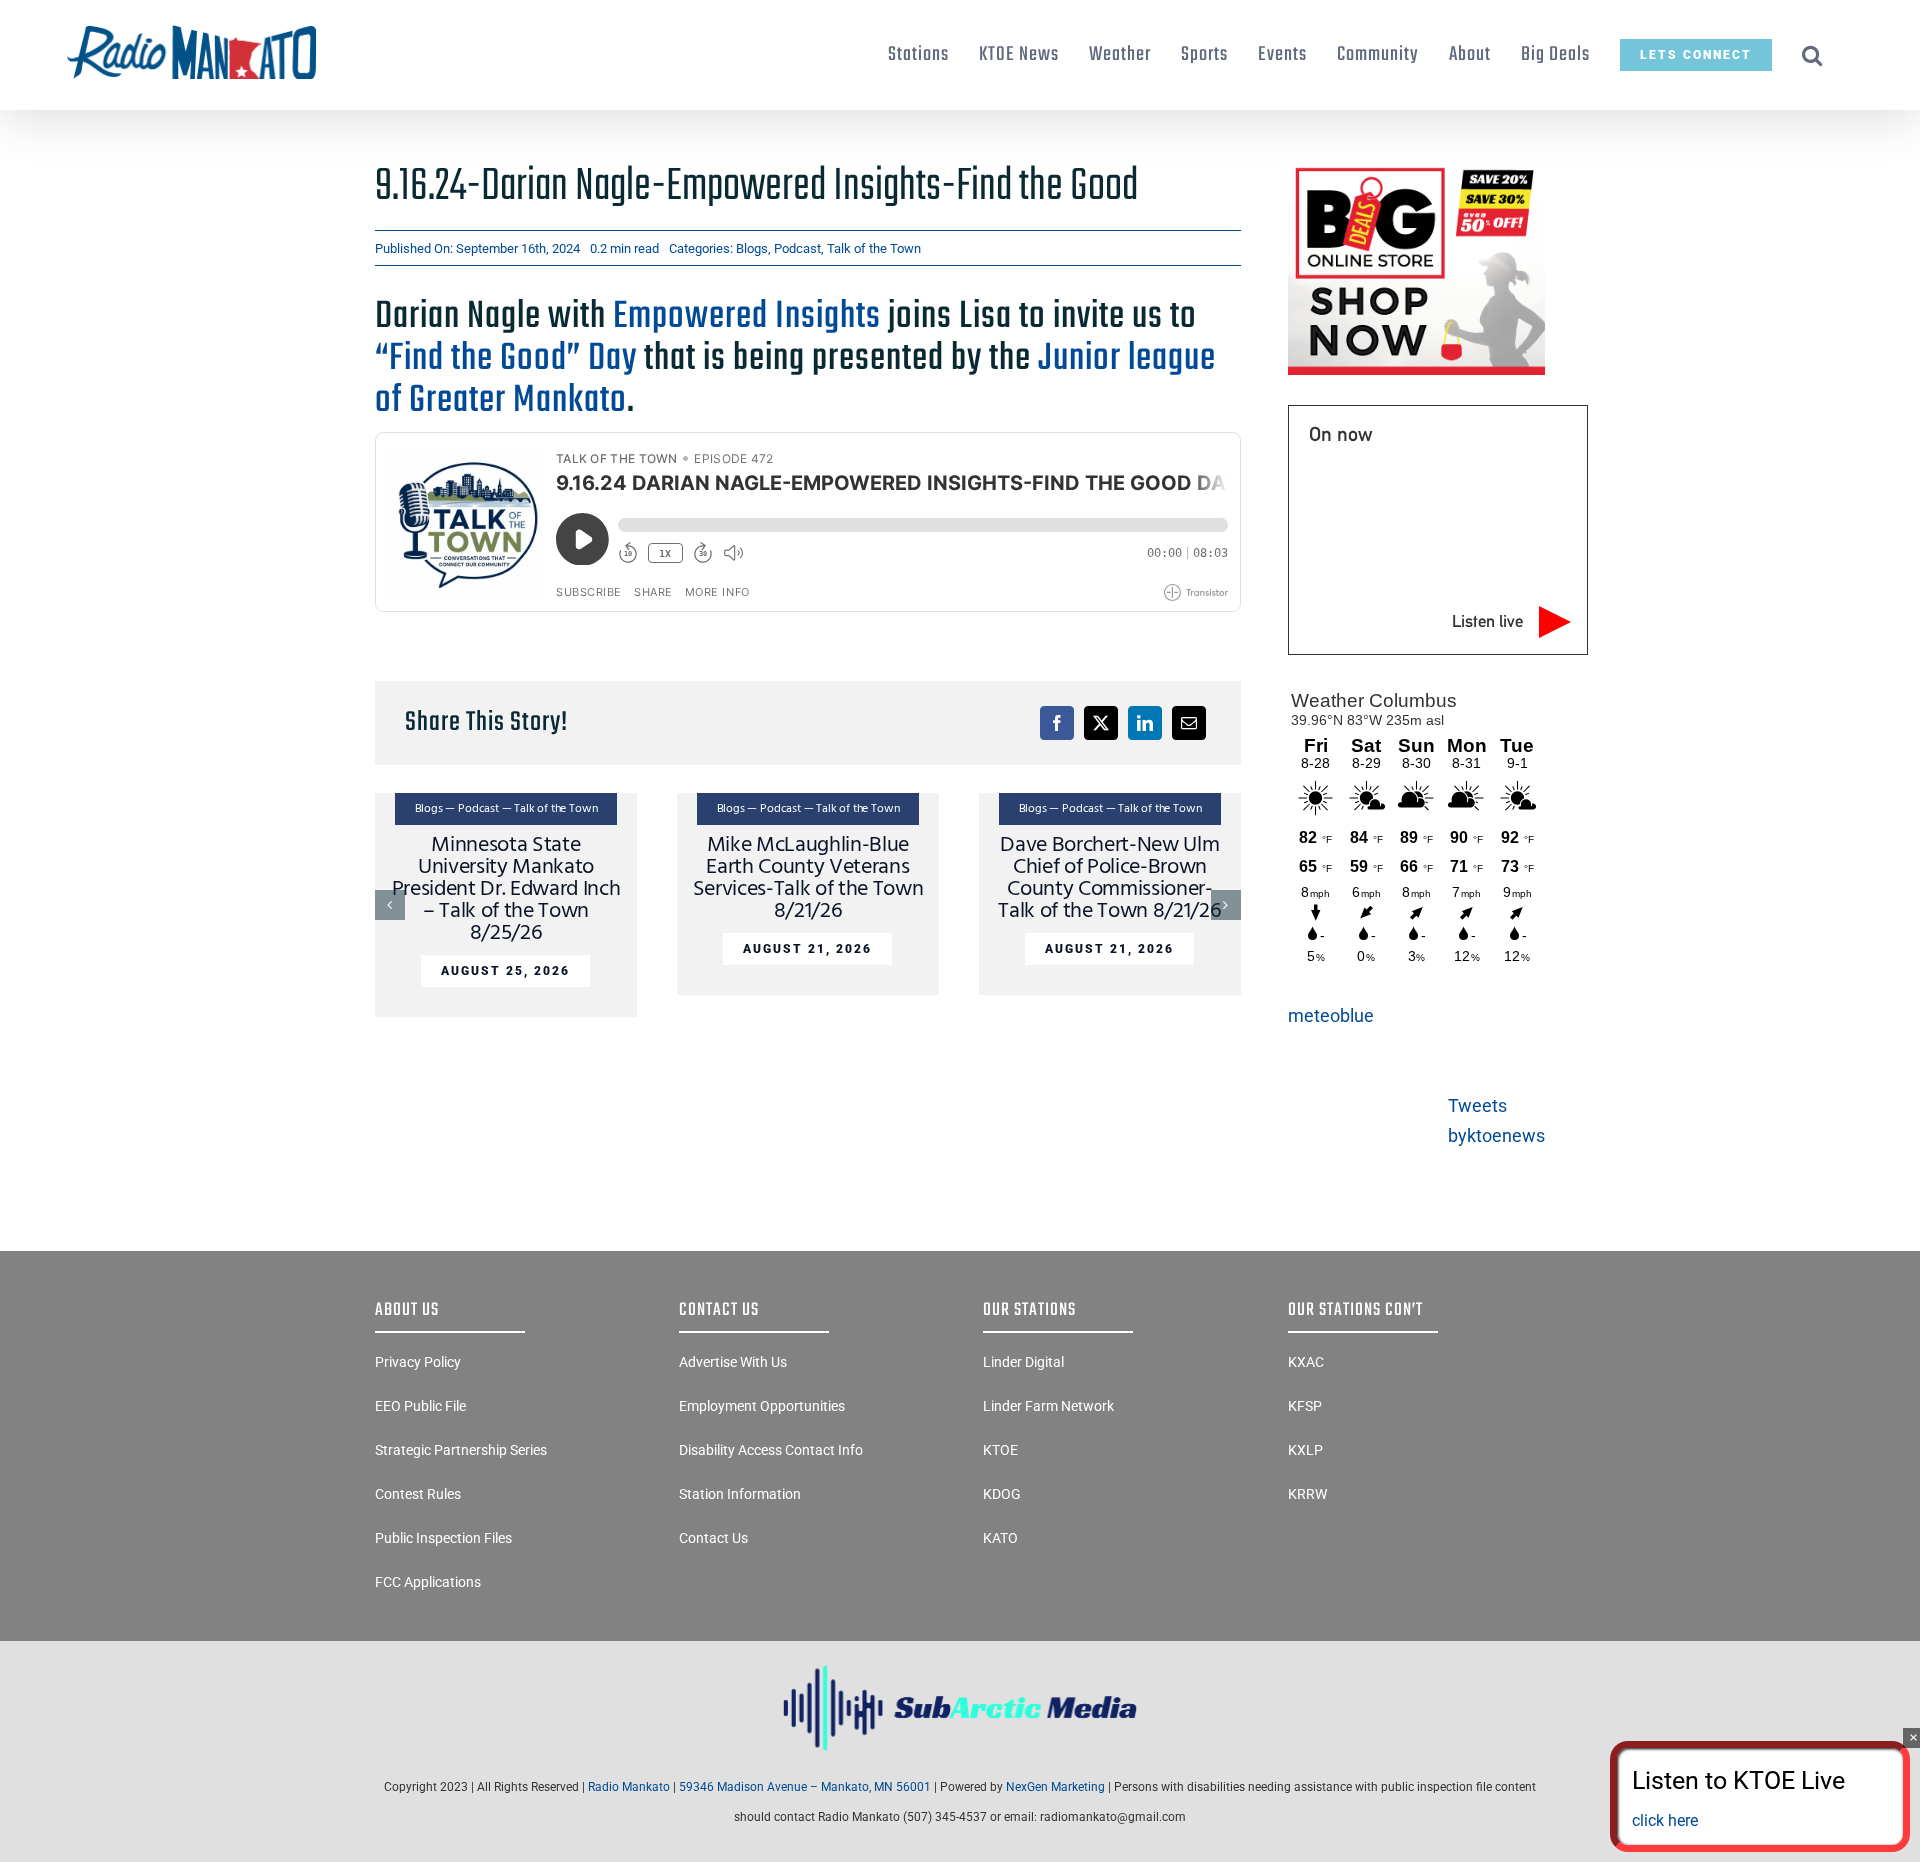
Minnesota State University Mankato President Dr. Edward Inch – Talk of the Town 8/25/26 (506, 889)
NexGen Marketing (1055, 1787)
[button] (1812, 55)
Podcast (797, 248)
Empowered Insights (747, 317)
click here (1665, 1820)
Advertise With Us (733, 1362)
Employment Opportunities (762, 1406)
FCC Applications (428, 1582)
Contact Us (713, 1538)
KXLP (1305, 1450)
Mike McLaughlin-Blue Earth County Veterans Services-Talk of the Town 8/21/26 (808, 878)
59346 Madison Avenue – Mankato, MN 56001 (805, 1787)
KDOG (1002, 1494)
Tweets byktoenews (1496, 1120)
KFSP (1305, 1406)
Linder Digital (1023, 1362)
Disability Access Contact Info (771, 1450)
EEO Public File (420, 1406)
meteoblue (1331, 1015)
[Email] (1189, 723)
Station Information (740, 1494)
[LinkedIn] (1145, 723)
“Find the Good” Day (506, 359)
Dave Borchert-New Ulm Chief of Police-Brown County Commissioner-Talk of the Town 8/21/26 (1109, 878)
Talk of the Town (874, 248)
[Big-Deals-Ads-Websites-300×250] (1416, 168)
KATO (1000, 1538)
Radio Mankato (629, 1787)
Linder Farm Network (1048, 1406)
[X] (1101, 723)
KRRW (1307, 1494)
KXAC (1306, 1362)
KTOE (1000, 1450)
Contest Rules (418, 1494)
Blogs (752, 248)
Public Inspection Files (443, 1538)
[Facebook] (1057, 723)
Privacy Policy (418, 1362)
